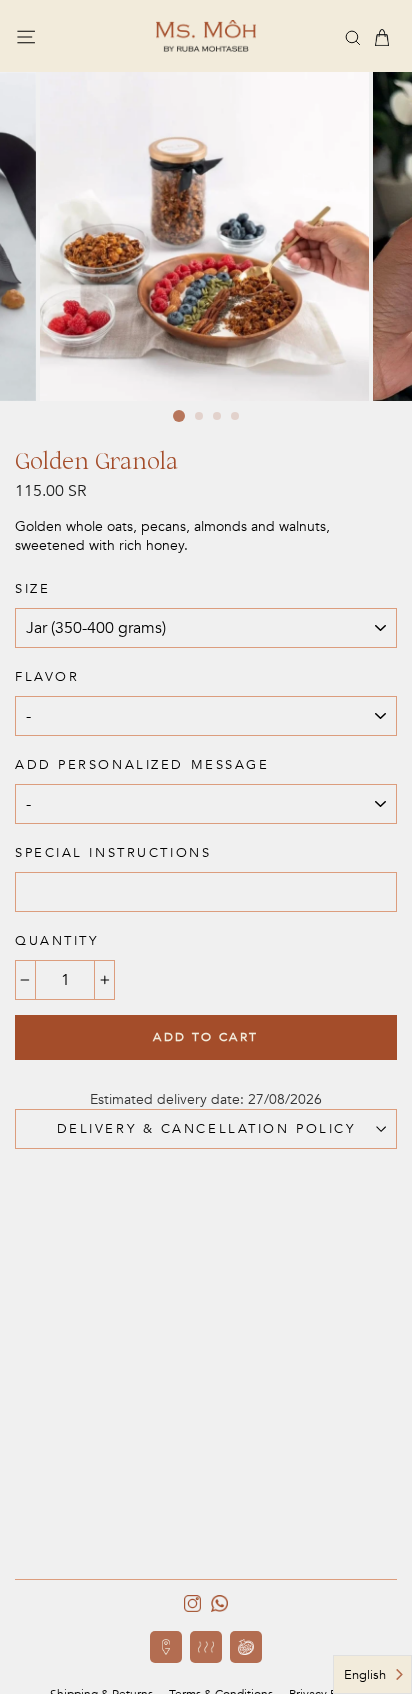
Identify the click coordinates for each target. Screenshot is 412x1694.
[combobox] (372, 1674)
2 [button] (200, 417)
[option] (206, 236)
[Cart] (382, 37)
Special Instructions (113, 853)
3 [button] (218, 417)
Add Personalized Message (142, 765)
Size (32, 589)
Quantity (56, 941)
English (365, 1675)
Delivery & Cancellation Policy (206, 1129)
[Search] (353, 36)
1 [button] (179, 416)
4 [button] (236, 417)
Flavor (47, 677)
